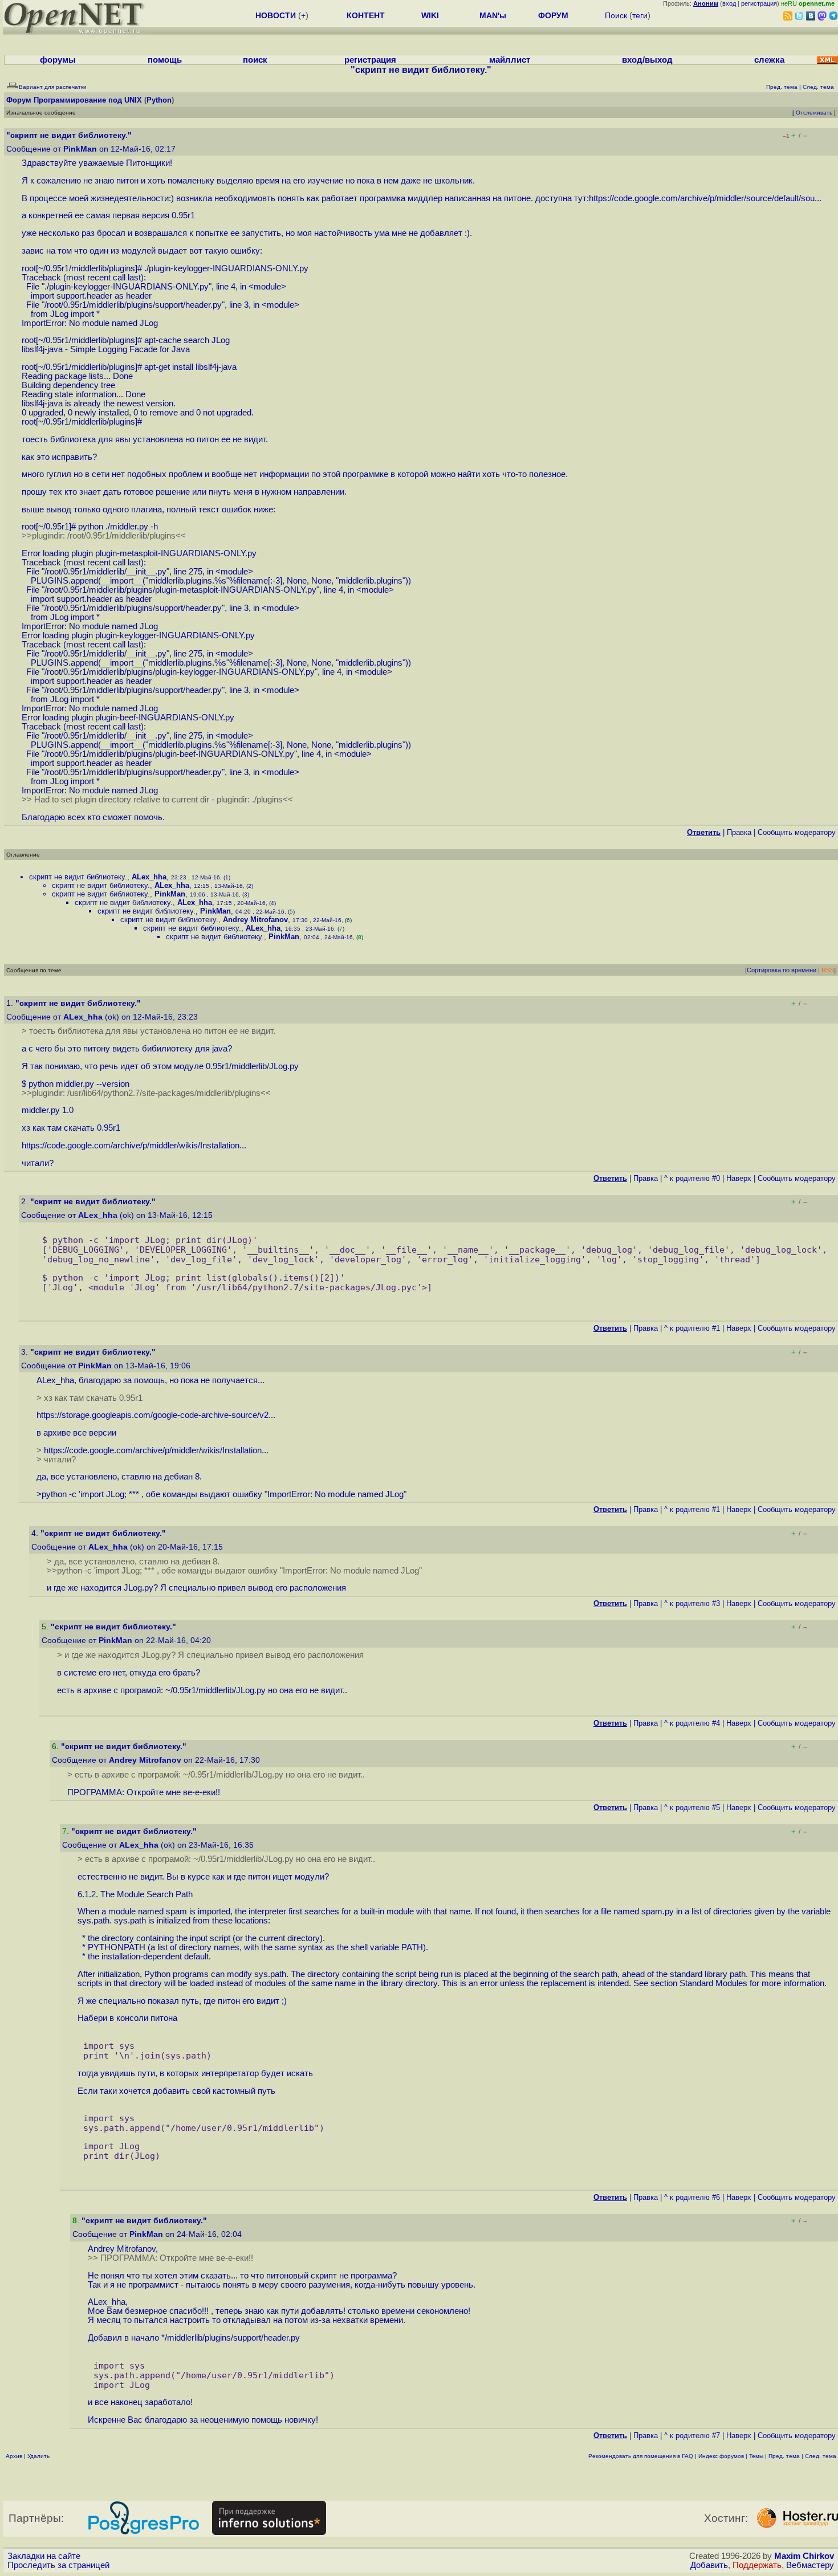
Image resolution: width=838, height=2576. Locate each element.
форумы (58, 60)
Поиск (616, 15)
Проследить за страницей (58, 2565)
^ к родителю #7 (692, 2436)
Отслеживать (814, 113)
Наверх (739, 1178)
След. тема (821, 2456)
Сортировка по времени (782, 970)
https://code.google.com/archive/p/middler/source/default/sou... (705, 198)
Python (159, 100)
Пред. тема (784, 2456)
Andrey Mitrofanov (255, 920)
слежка (769, 60)
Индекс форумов (721, 2456)
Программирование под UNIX (88, 100)
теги (640, 15)
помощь (165, 60)
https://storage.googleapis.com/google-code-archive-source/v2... (156, 1415)
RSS (828, 970)
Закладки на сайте (44, 2556)
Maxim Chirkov (804, 2556)
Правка (739, 832)
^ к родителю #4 (692, 1723)
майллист (510, 60)
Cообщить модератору (797, 832)
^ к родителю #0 (692, 1178)
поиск (255, 60)
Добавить (709, 2565)
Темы (756, 2456)
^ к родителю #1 (692, 1328)
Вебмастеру (810, 2565)
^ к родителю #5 (692, 1807)
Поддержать (757, 2565)
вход (729, 3)
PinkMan (80, 149)
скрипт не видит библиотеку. (78, 877)
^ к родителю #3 (692, 1603)
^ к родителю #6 (692, 2197)
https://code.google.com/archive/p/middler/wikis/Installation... (134, 1146)
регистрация (759, 3)
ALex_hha (149, 877)
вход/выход (647, 60)
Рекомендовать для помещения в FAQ (641, 2456)
